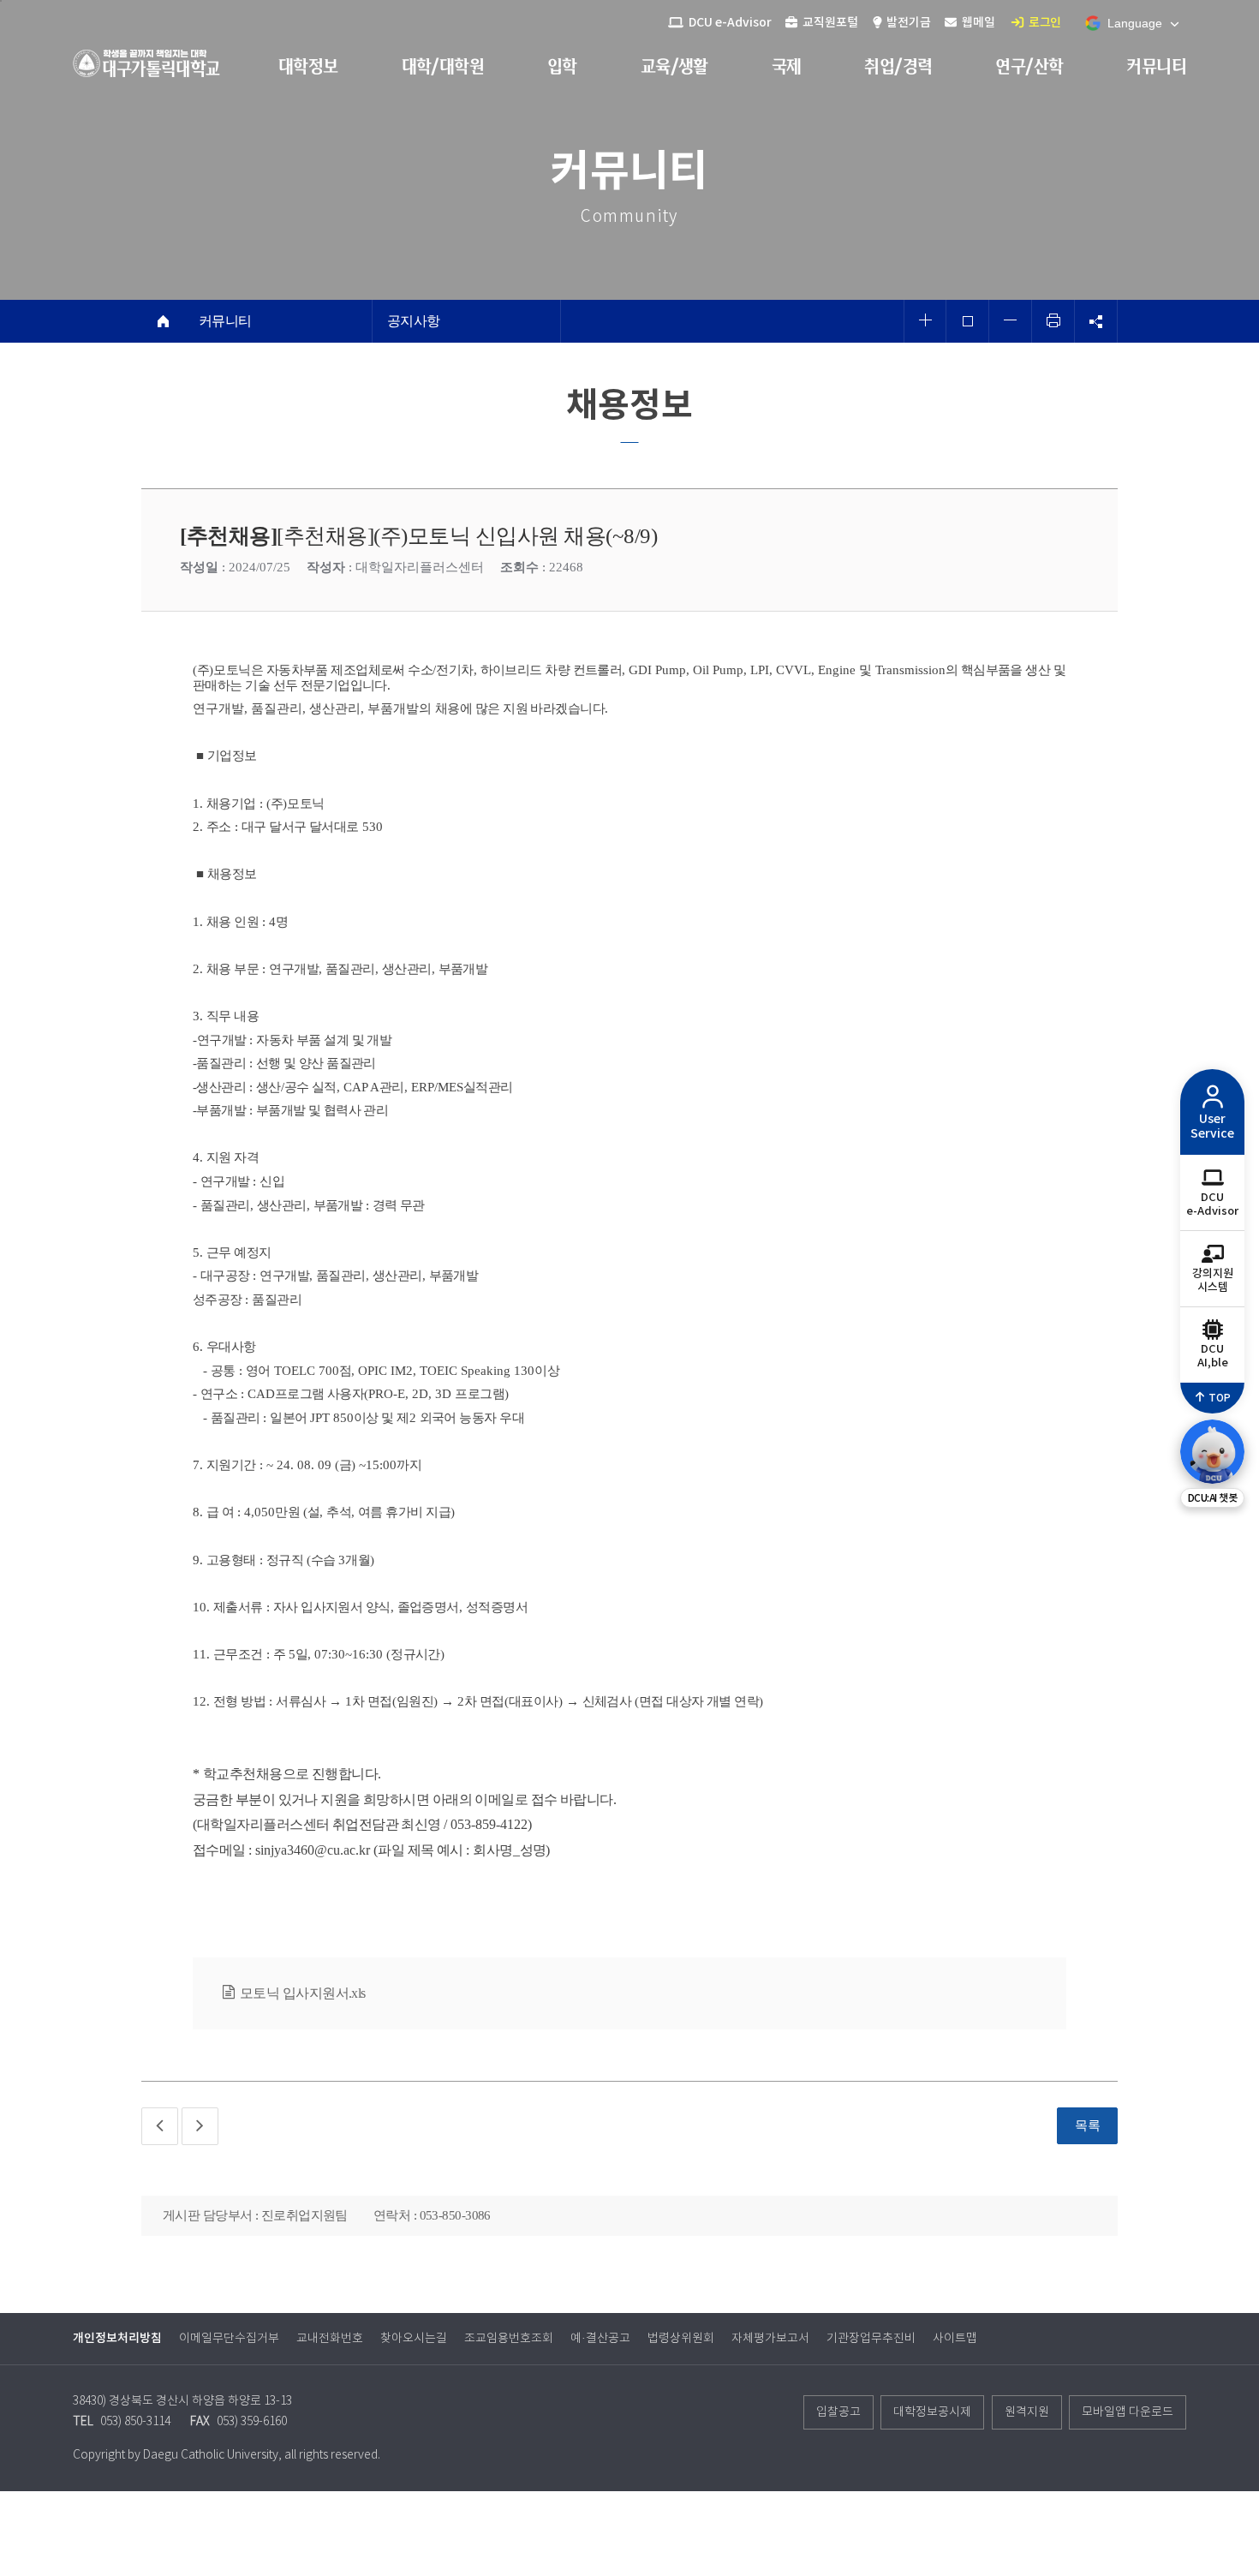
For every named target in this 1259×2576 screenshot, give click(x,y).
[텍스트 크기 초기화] (968, 321)
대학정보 (308, 66)
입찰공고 (838, 2412)
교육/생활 (674, 66)
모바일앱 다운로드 (1128, 2412)
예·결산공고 (600, 2339)
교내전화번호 (330, 2339)
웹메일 (977, 23)
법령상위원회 (681, 2339)
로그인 (1044, 23)
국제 (787, 66)
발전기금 (907, 23)
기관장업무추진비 (871, 2339)
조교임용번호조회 (509, 2339)
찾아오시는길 (414, 2339)
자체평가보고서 (770, 2339)
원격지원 (1027, 2412)
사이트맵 (955, 2339)
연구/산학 (1029, 66)
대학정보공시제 (932, 2412)
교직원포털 (829, 23)
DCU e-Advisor (729, 23)
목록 (1087, 2125)
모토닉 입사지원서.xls (303, 1993)
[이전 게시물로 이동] (160, 2126)
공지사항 (414, 321)
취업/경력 (898, 66)
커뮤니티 (1156, 66)
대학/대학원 (443, 66)
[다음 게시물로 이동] (200, 2126)
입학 (562, 66)
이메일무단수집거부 (229, 2339)
